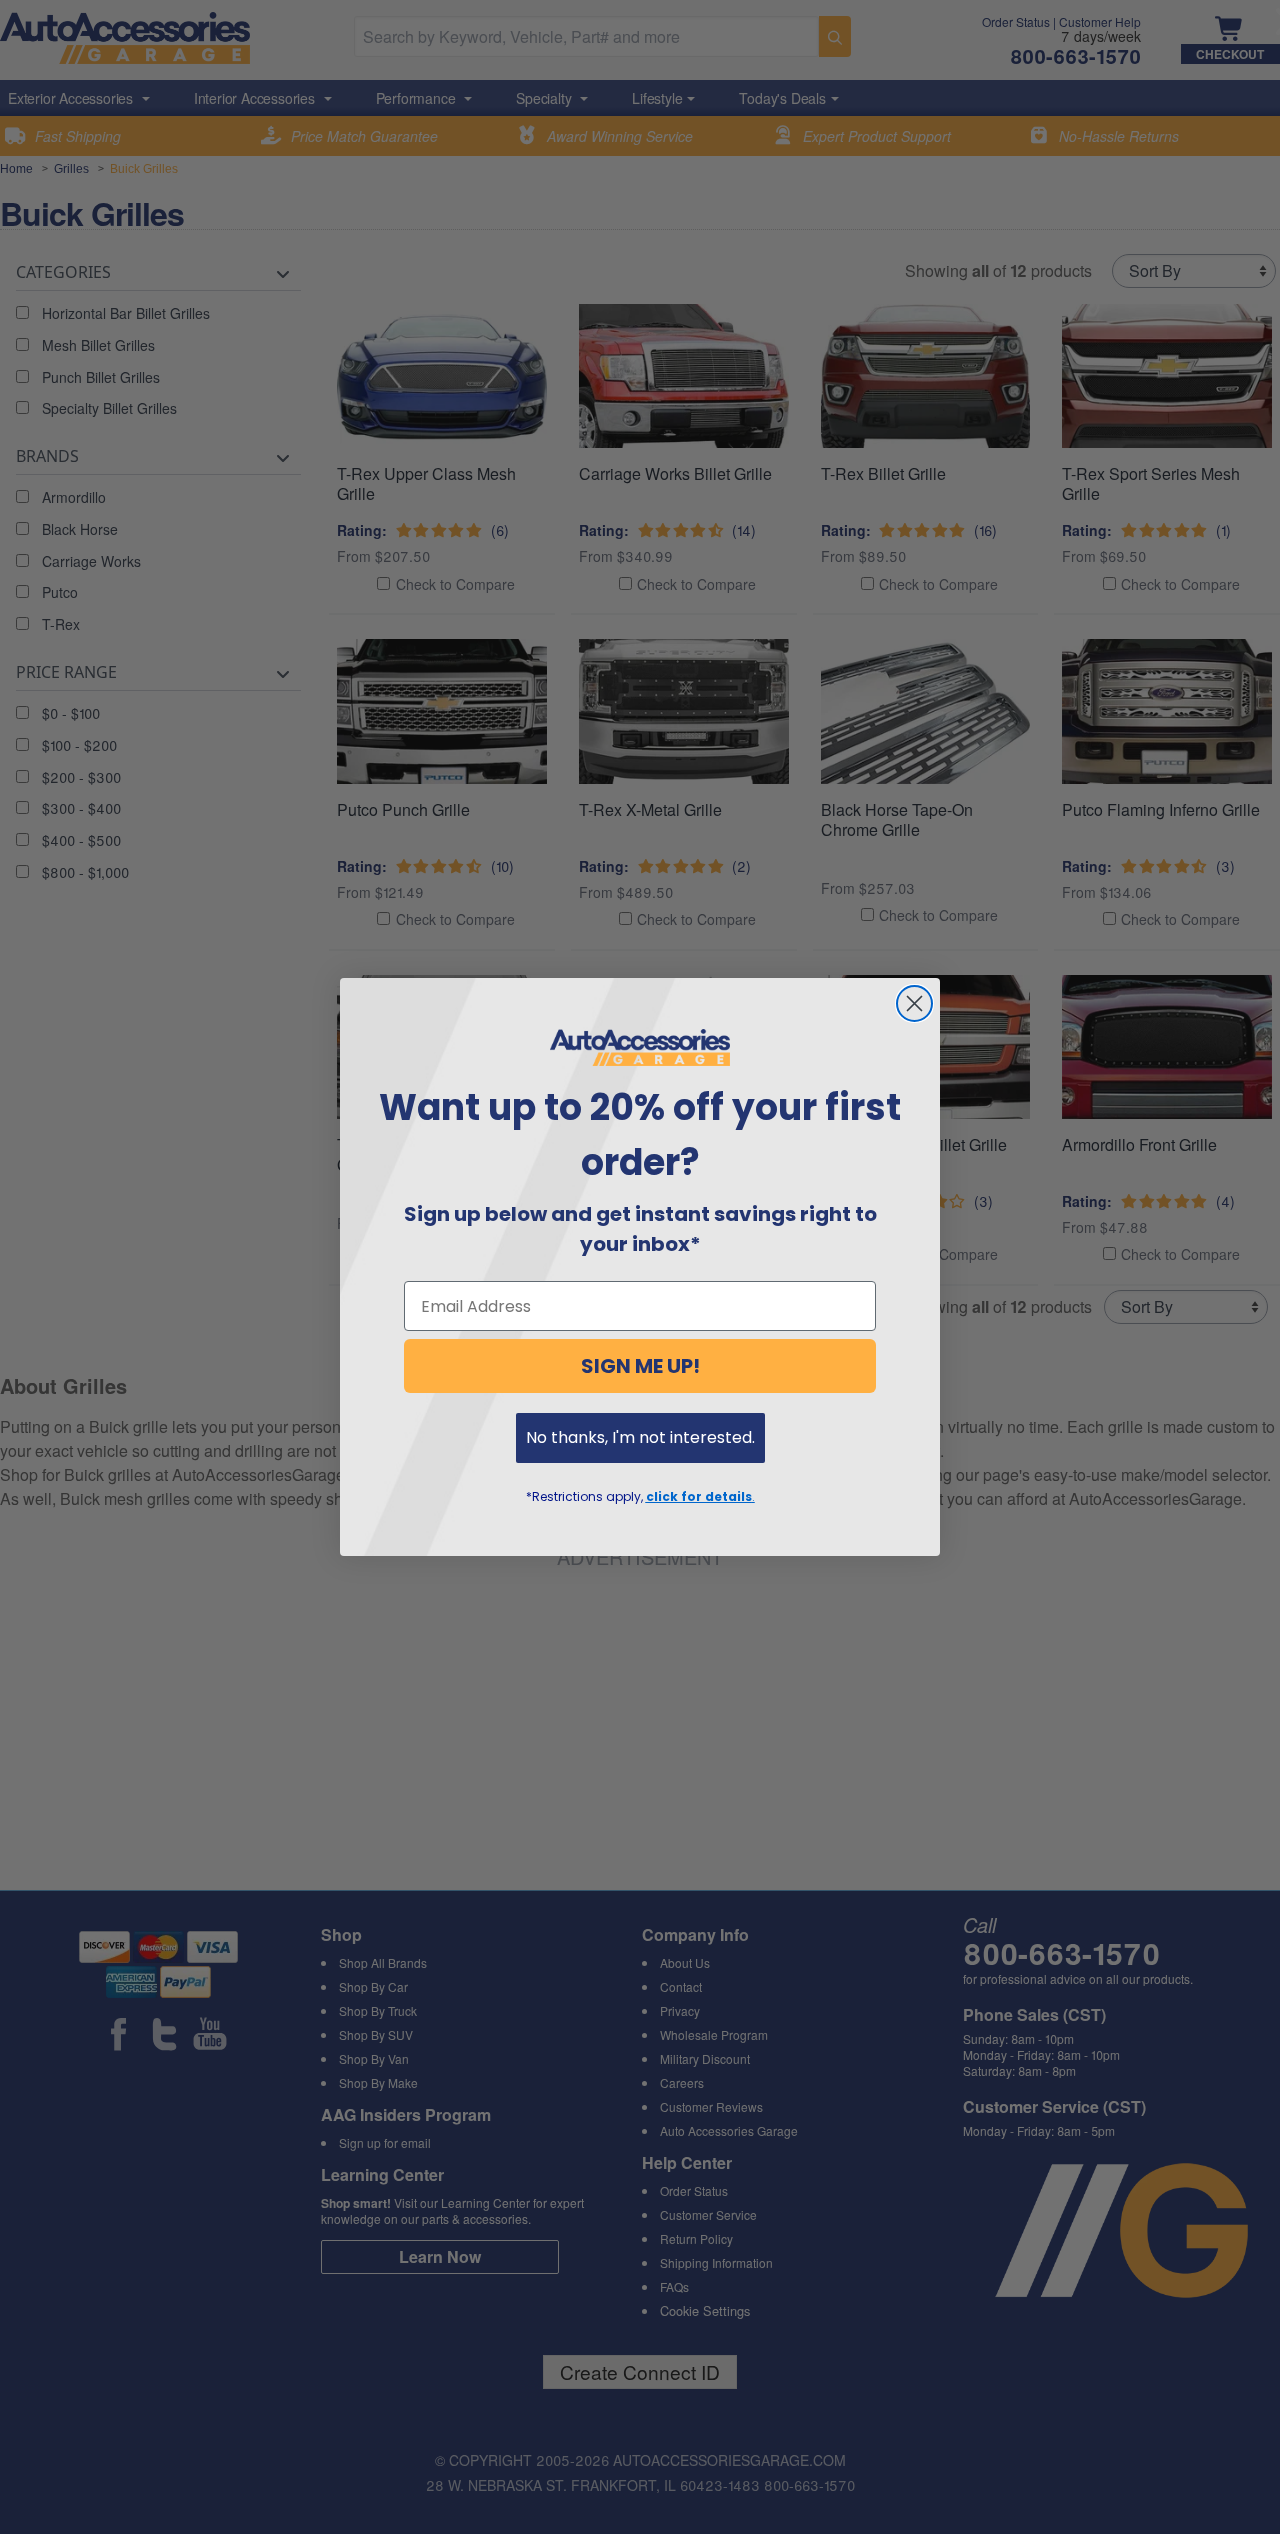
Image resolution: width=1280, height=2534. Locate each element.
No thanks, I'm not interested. (640, 1437)
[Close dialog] (914, 1003)
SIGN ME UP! (640, 1366)
